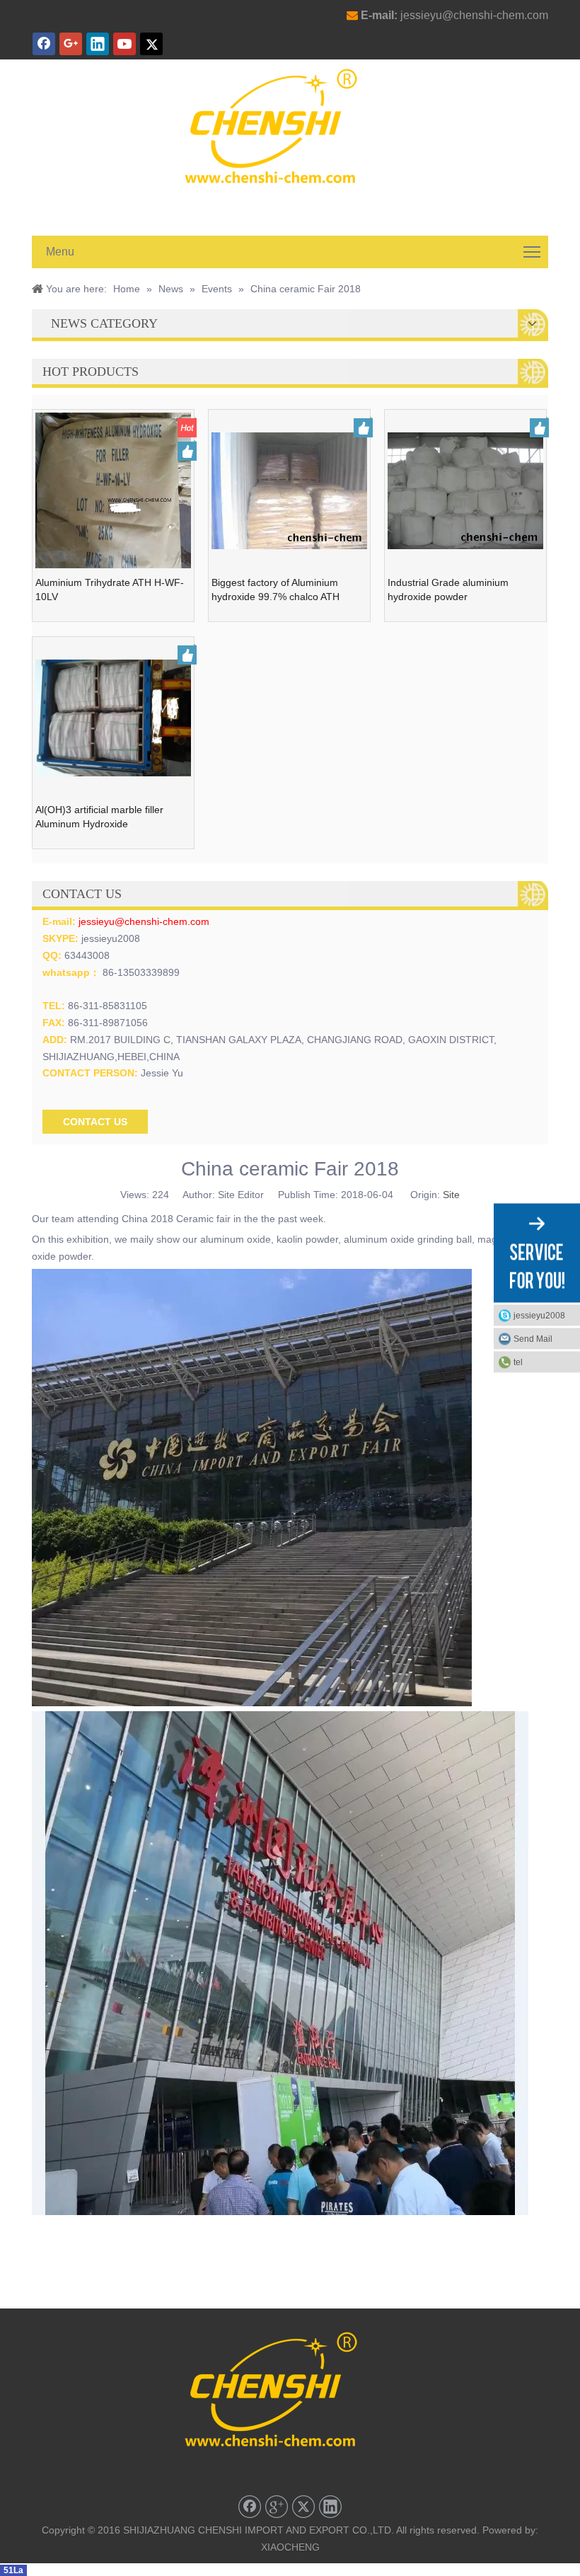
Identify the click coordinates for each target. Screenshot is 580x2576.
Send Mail (533, 1339)
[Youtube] (124, 44)
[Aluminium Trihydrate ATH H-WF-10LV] (113, 507)
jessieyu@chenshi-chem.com (474, 15)
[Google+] (71, 44)
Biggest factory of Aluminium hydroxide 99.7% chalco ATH (275, 590)
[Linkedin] (98, 44)
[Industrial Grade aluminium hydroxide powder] (465, 490)
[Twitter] (151, 44)
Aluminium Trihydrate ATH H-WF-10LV (110, 590)
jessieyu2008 (539, 1316)
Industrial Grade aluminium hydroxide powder (448, 590)
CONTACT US (95, 1122)
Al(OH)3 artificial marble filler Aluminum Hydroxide (99, 817)
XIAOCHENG (290, 2547)
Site (451, 1195)
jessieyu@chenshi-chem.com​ (144, 921)
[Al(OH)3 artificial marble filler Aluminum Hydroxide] (113, 717)
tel (518, 1362)
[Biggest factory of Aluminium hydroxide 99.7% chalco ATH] (289, 490)
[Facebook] (44, 44)
